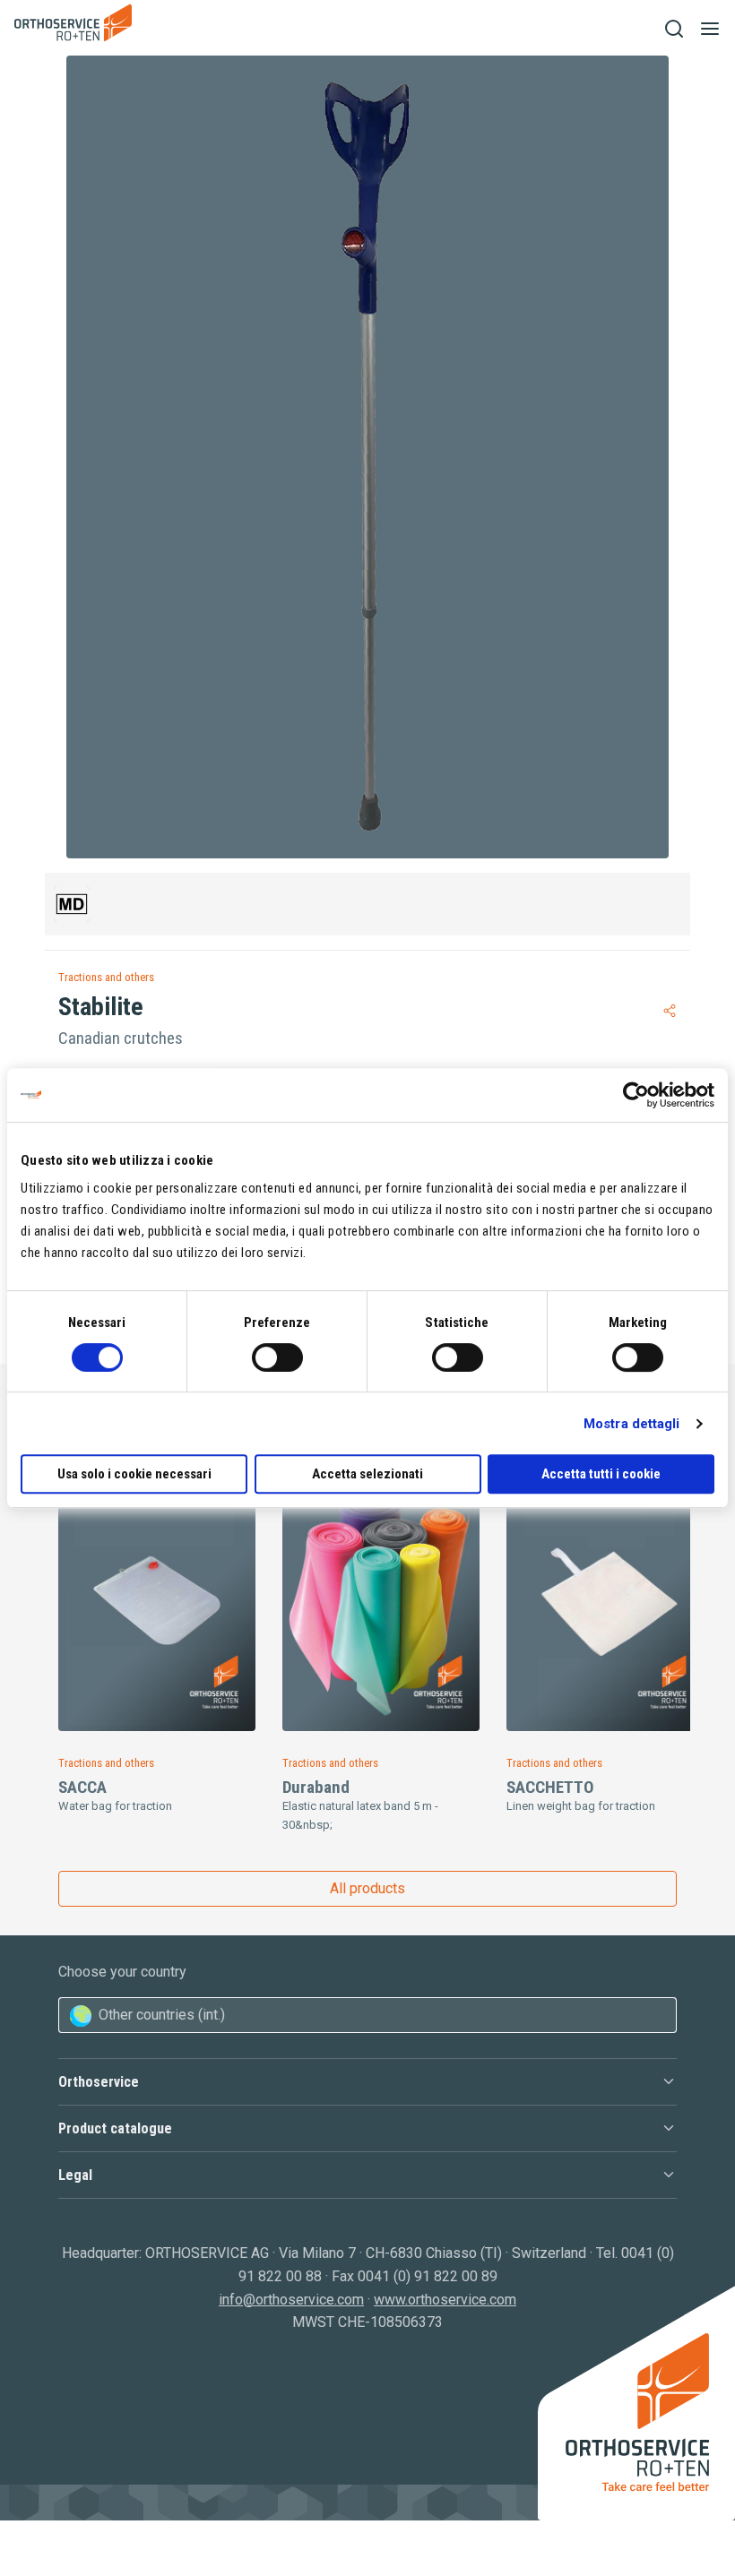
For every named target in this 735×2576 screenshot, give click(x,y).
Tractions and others (106, 977)
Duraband (316, 1787)
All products (367, 1888)
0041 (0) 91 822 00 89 (428, 2276)
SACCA (82, 1787)
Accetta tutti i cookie (601, 1474)
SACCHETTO (550, 1787)
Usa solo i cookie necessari (134, 1474)
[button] (367, 2082)
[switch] (277, 1357)
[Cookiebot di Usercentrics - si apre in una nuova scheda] (636, 1095)
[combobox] (367, 2015)
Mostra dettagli (632, 1424)
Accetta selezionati (367, 1474)
